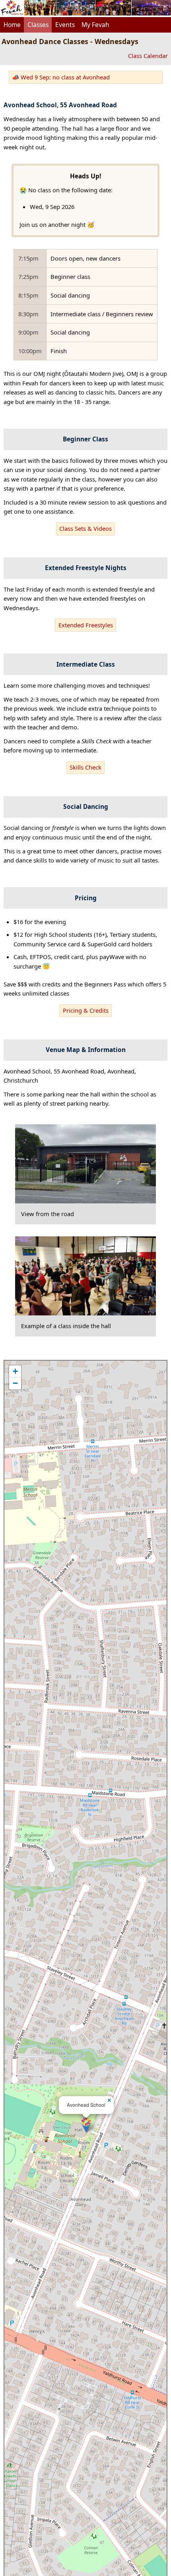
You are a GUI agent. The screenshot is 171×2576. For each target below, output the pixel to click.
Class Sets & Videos (85, 528)
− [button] (15, 1383)
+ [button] (15, 1371)
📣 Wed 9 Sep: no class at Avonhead (61, 77)
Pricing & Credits (86, 1010)
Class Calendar (148, 56)
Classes (38, 25)
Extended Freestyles (86, 625)
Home (12, 25)
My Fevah (95, 25)
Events (65, 25)
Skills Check (85, 767)
